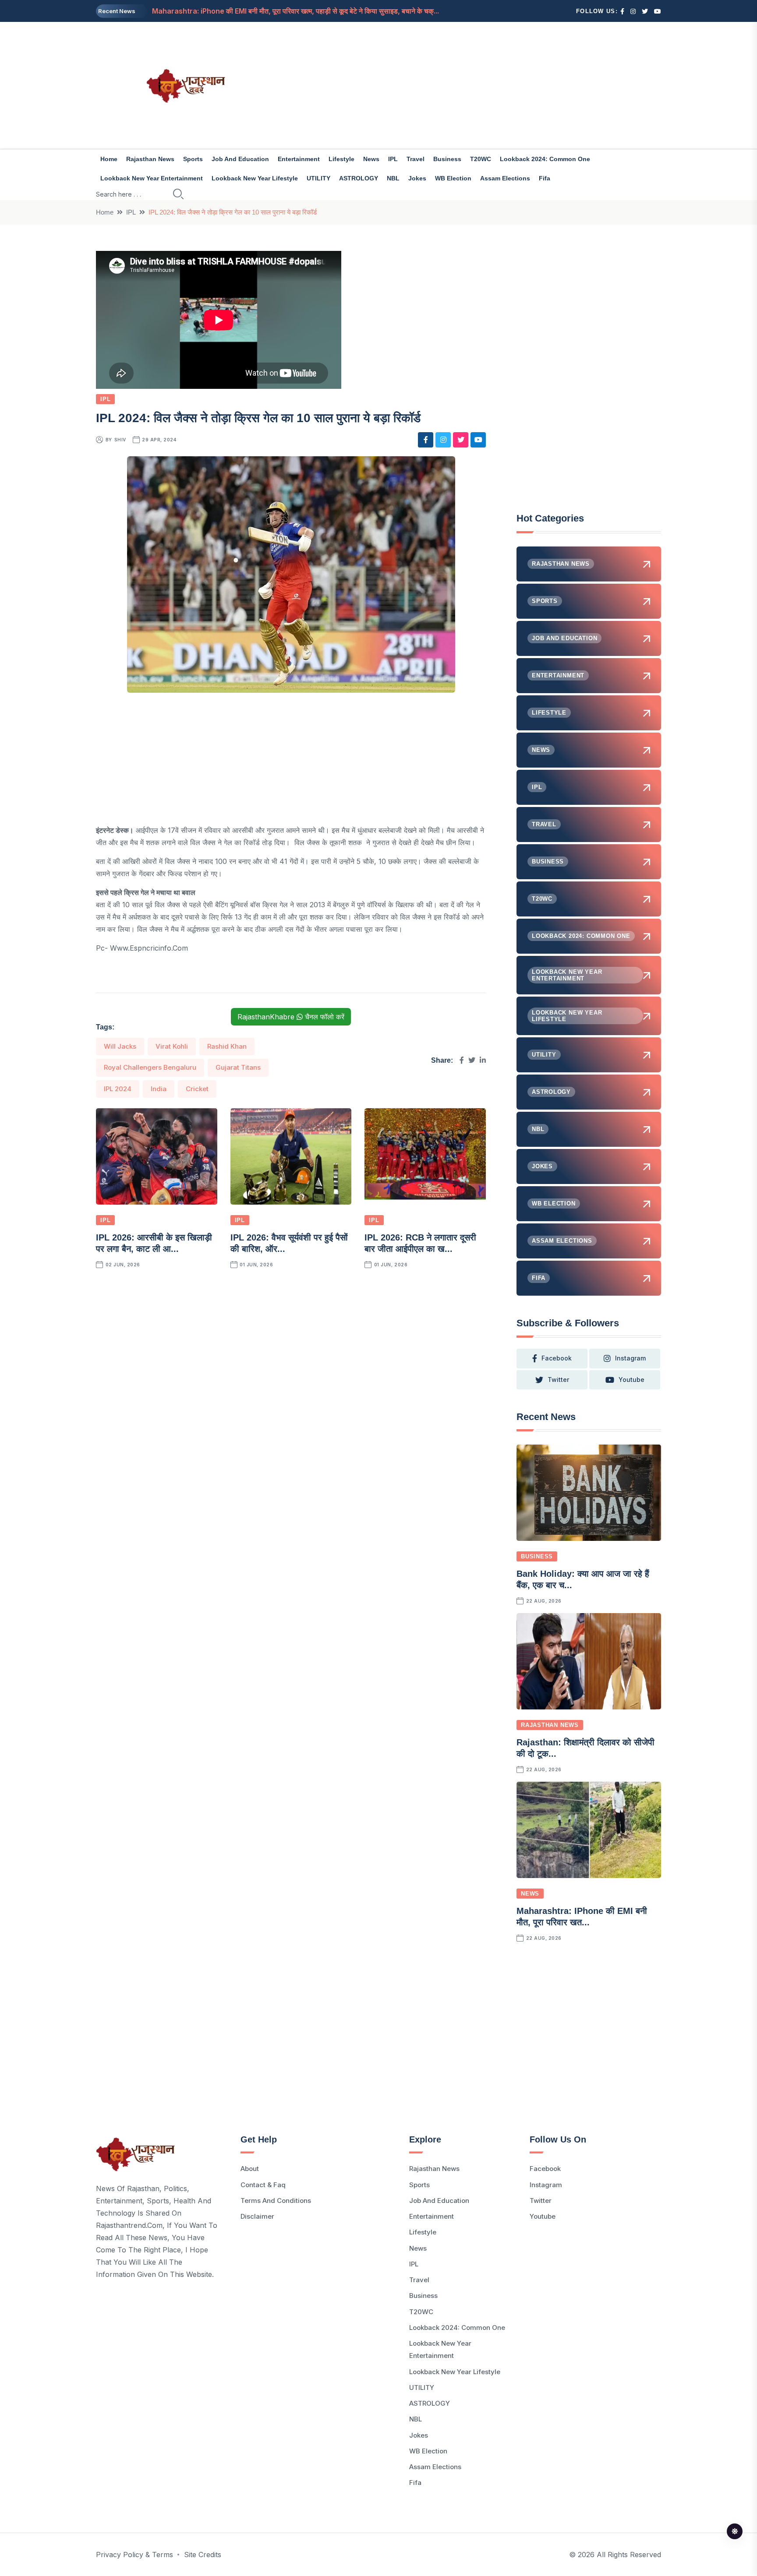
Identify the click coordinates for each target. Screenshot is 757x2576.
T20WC (481, 159)
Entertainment (299, 159)
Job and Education (240, 159)
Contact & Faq (263, 2185)
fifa (545, 178)
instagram (630, 1358)
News (371, 159)
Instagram (546, 2185)
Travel (416, 159)
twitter (558, 1380)
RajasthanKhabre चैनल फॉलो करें (291, 1017)
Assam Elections (505, 178)
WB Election (453, 178)
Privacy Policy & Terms (134, 2555)
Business (447, 159)
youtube (631, 1380)
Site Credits (203, 2555)
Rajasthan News (150, 159)
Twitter (541, 2201)
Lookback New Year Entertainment (152, 178)
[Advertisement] (475, 85)
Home (109, 159)
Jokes (417, 178)
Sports (193, 159)
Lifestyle (341, 159)
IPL (393, 159)
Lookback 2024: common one (545, 159)
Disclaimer (257, 2216)
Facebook (545, 2169)
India (159, 1089)
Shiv (120, 440)
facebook (557, 1358)
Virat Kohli (172, 1046)
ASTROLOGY (359, 178)
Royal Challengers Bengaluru (150, 1067)
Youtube (543, 2216)
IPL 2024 (118, 1089)
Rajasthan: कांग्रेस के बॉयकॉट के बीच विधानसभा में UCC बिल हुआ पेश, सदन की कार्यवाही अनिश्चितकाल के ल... (297, 11)
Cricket (197, 1089)
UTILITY (318, 178)
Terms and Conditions (276, 2201)
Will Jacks (120, 1046)
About (250, 2169)
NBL (393, 178)
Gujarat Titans (238, 1067)
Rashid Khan (227, 1046)
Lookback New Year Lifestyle (255, 178)
